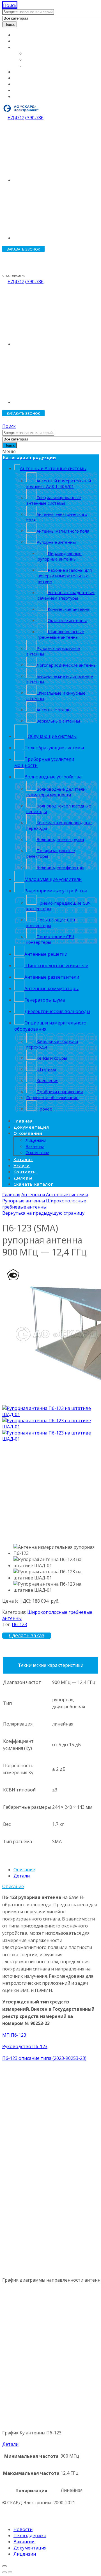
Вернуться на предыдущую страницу (43, 1213)
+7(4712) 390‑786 (26, 118)
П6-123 (19, 1624)
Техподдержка (30, 2536)
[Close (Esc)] (4, 2566)
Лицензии (36, 53)
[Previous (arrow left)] (4, 2572)
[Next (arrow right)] (10, 2572)
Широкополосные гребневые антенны (44, 1204)
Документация (30, 41)
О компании (27, 47)
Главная (22, 35)
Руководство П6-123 (25, 2046)
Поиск (10, 24)
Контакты (24, 84)
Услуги (21, 78)
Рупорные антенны (24, 1201)
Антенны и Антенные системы (55, 1195)
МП (7, 2035)
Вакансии (35, 59)
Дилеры (22, 90)
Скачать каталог (32, 96)
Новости (23, 2529)
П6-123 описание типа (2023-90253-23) (44, 2058)
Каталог (22, 72)
